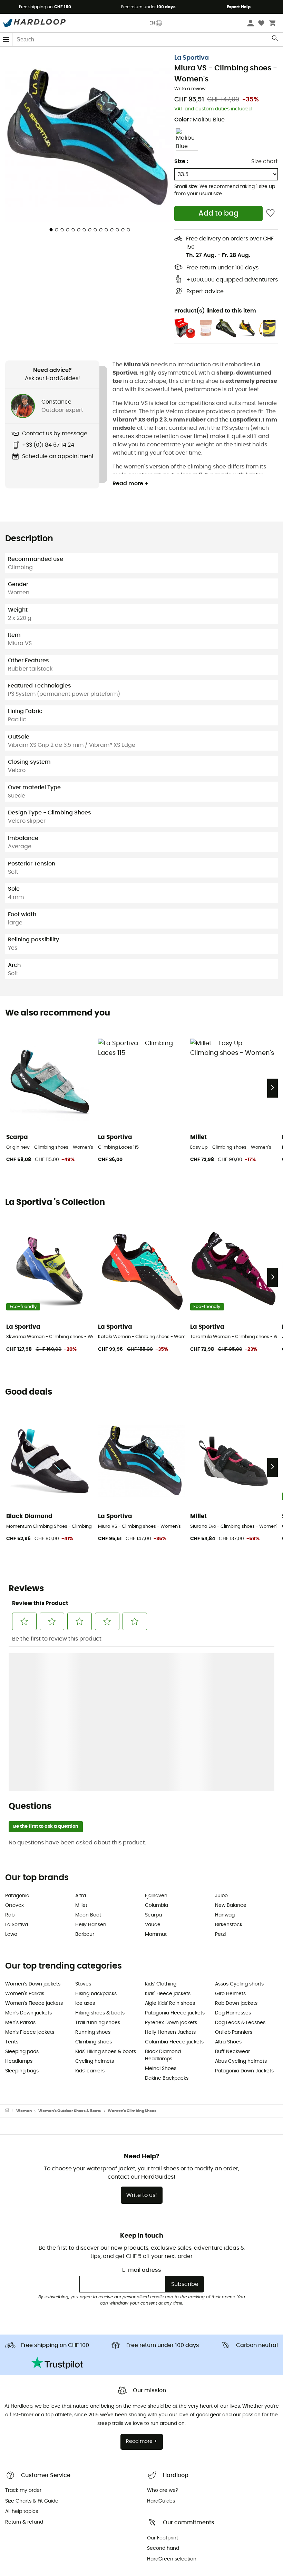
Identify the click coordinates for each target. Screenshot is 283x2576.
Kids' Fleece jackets (168, 1845)
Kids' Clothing (161, 1835)
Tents (12, 1893)
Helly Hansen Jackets (170, 1884)
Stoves (83, 1835)
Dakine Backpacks (167, 1930)
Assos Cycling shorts (239, 1835)
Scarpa (153, 1766)
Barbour (85, 1786)
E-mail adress (142, 2121)
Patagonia (17, 1747)
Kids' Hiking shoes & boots (106, 1903)
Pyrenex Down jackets (171, 1874)
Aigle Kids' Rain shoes (170, 1855)
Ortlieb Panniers (234, 1884)
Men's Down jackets (28, 1864)
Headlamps (19, 1913)
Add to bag (218, 213)
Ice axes (85, 1855)
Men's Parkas (20, 1874)
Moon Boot (88, 1766)
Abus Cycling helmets (241, 1913)
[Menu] (6, 39)
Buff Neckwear (232, 1903)
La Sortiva (17, 1776)
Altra (81, 1747)
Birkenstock (229, 1776)
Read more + (130, 484)
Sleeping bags (22, 1922)
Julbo (221, 1747)
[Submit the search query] (275, 40)
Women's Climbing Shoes (132, 1962)
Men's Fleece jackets (30, 1884)
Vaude (153, 1776)
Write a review (190, 89)
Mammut (156, 1786)
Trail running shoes (98, 1874)
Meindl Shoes (161, 1920)
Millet (81, 1757)
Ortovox (14, 1757)
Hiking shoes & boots (100, 1864)
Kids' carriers (90, 1922)
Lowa (11, 1786)
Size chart (265, 161)
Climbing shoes (94, 1893)
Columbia (157, 1757)
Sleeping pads (22, 1903)
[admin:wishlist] (270, 213)
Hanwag (225, 1766)
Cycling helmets (95, 1913)
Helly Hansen (91, 1776)
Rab (10, 1766)
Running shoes (93, 1884)
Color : (199, 120)
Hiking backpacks (96, 1845)
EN (152, 23)
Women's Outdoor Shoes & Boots (70, 1962)
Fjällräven (156, 1747)
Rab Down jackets (236, 1855)
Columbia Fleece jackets (174, 1893)
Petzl (220, 1786)
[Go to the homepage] (11, 1962)
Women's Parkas (25, 1845)
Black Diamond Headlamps (163, 1907)
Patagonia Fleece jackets (175, 1864)
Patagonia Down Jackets (244, 1922)
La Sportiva (192, 58)
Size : (181, 161)
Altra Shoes (228, 1893)
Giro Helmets (230, 1845)
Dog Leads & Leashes (240, 1874)
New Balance (231, 1757)
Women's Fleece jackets (34, 1855)
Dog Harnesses (233, 1864)
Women (24, 1962)
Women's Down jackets (33, 1835)
